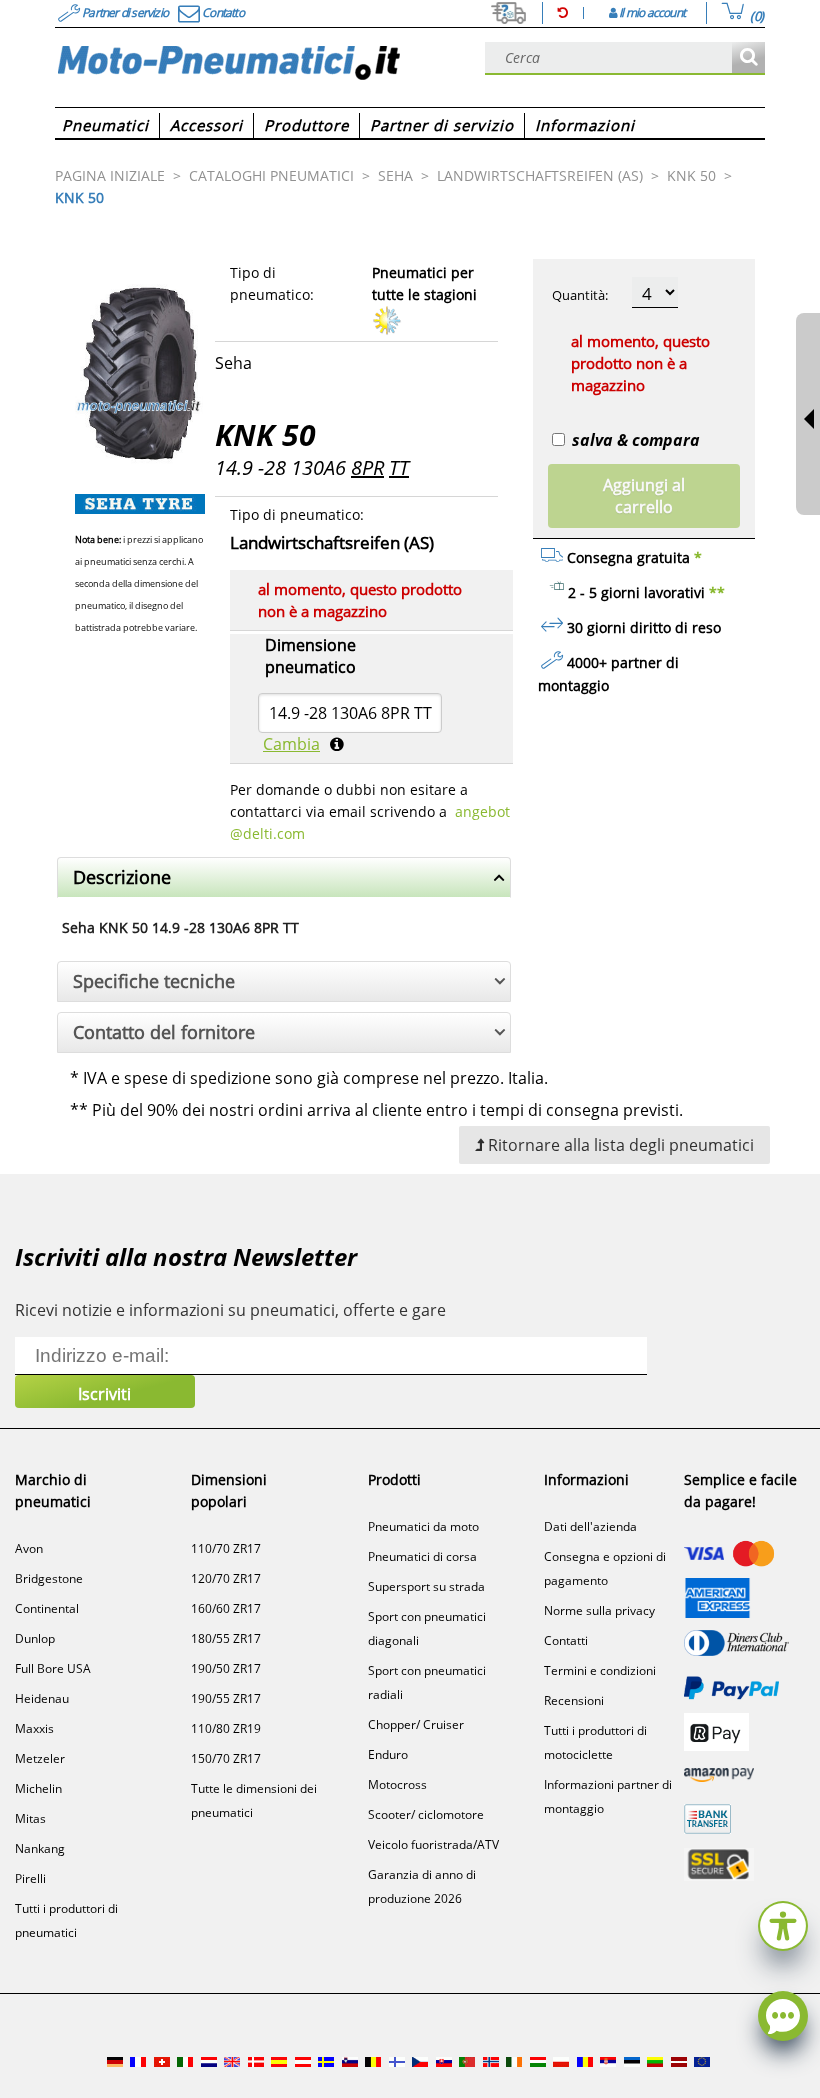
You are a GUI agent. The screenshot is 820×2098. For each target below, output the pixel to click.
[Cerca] (748, 58)
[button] (783, 1923)
